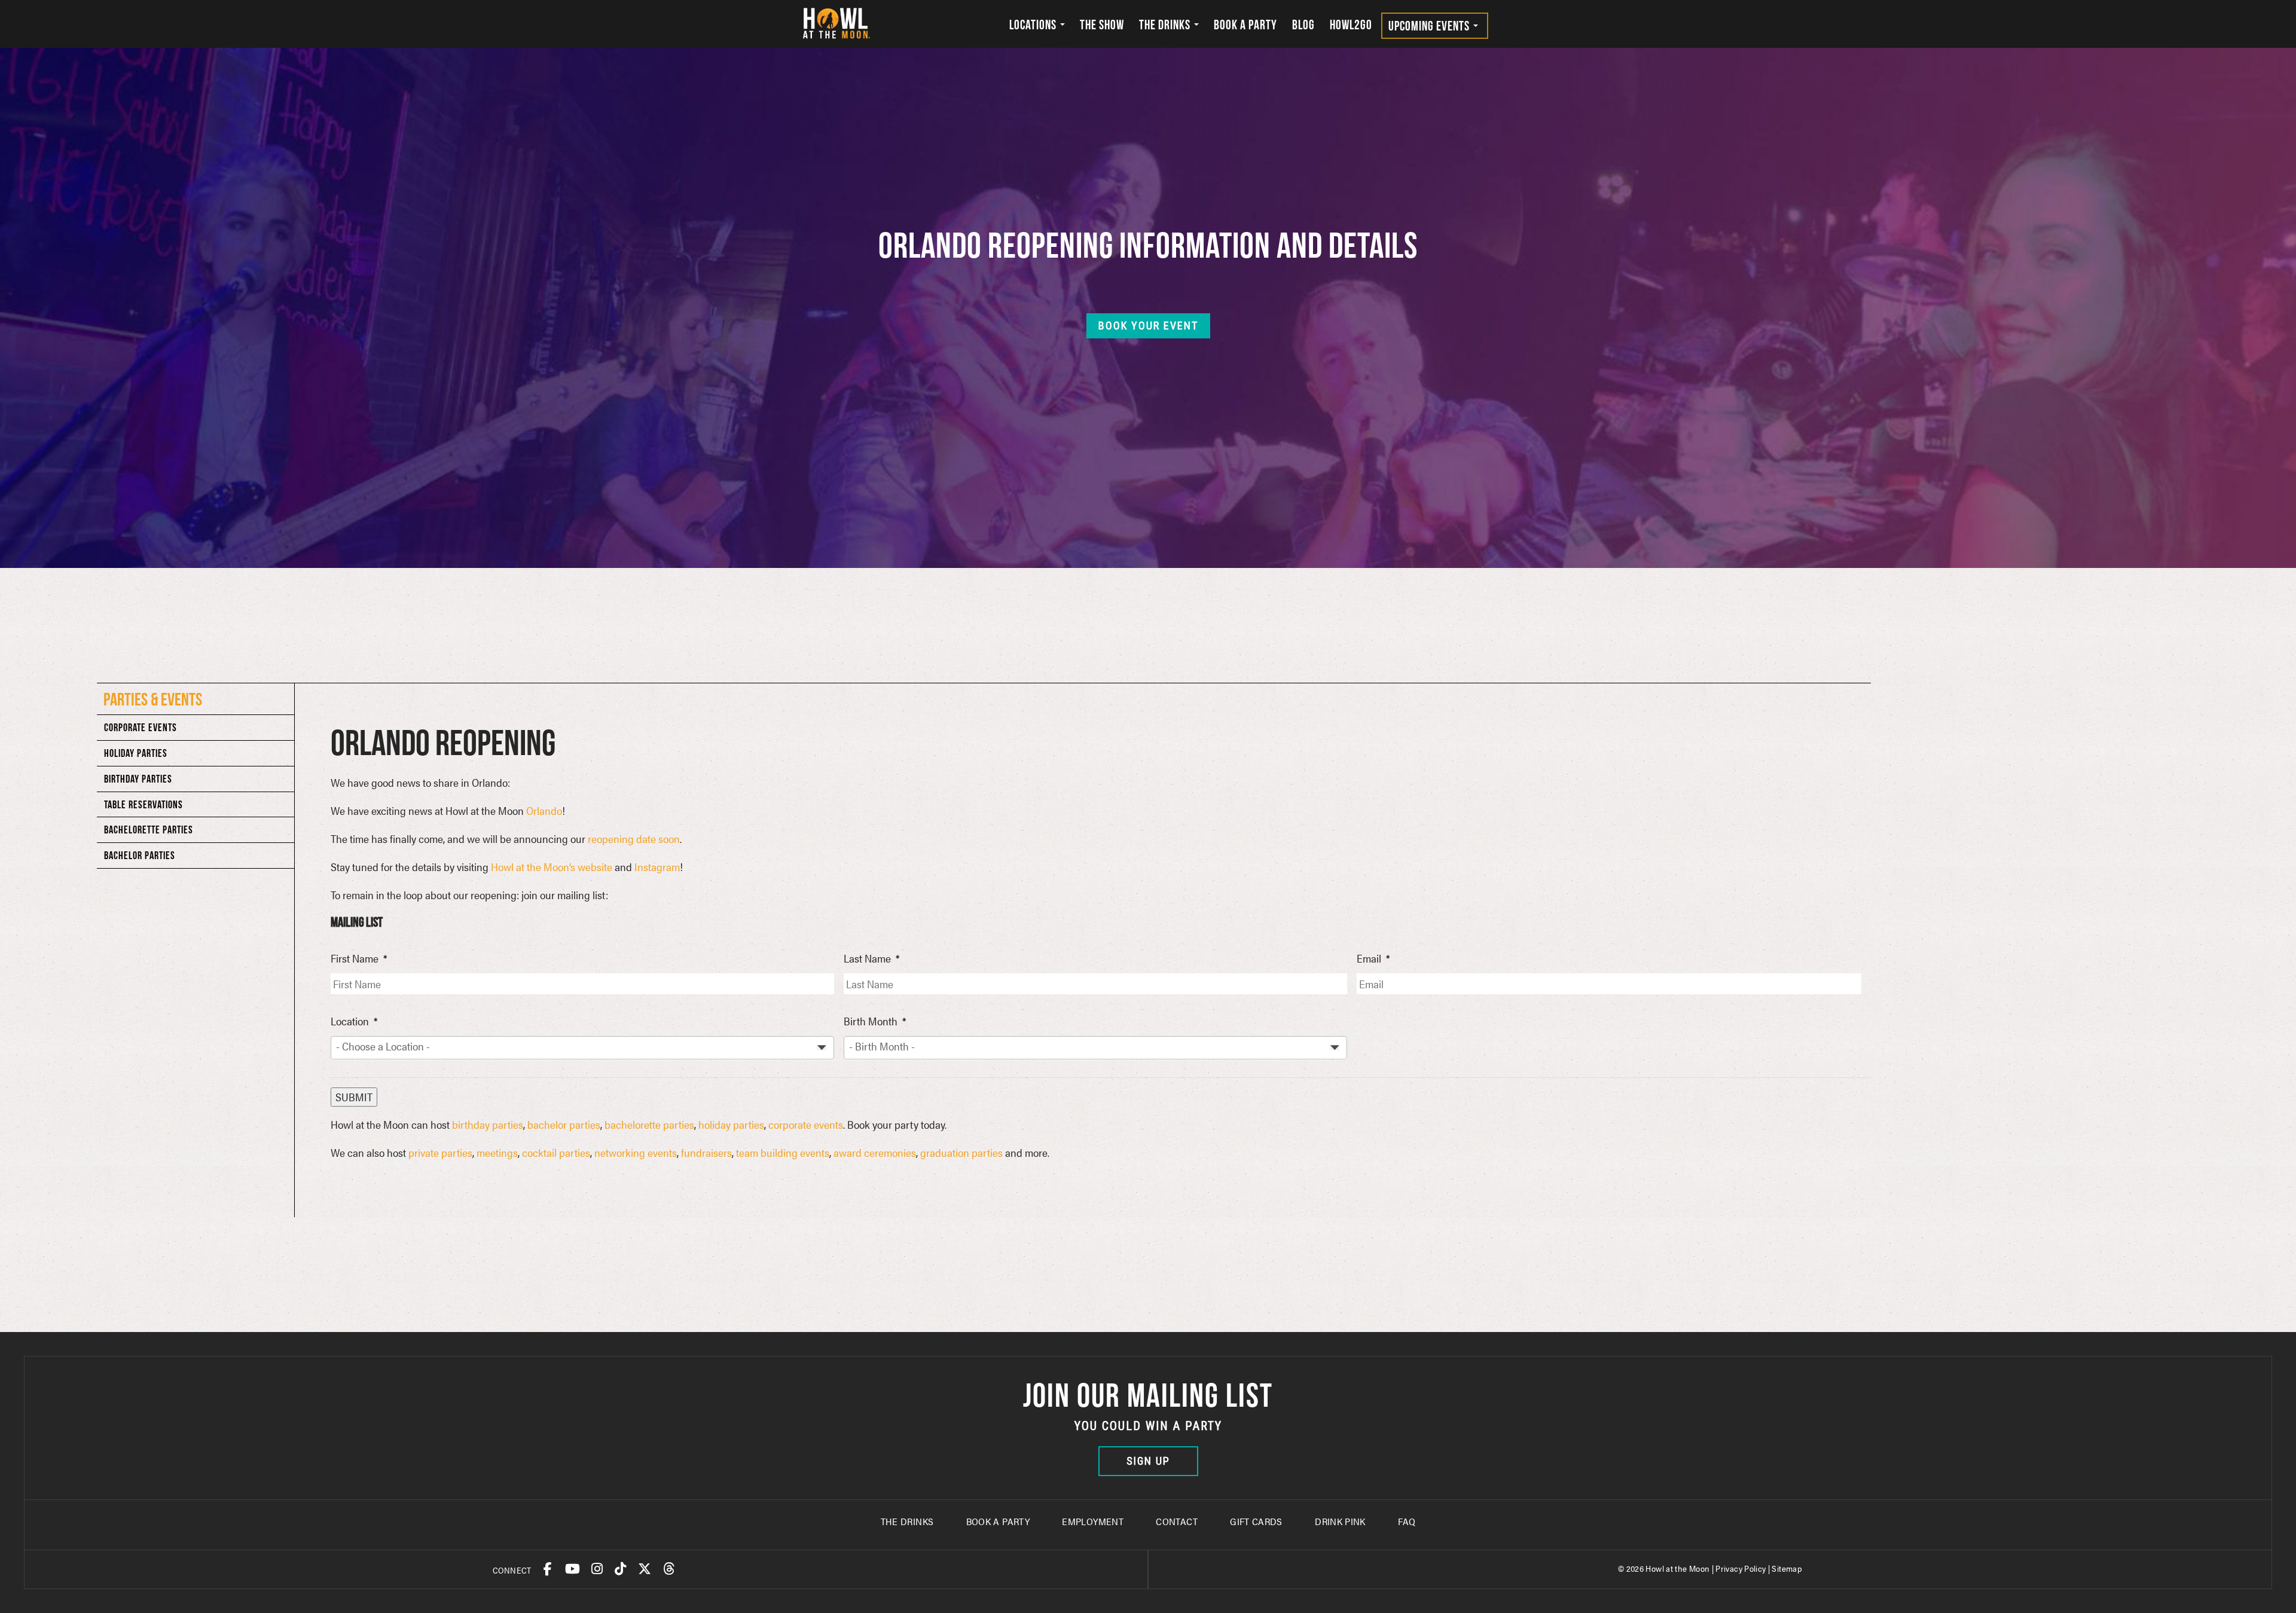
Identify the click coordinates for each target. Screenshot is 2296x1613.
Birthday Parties (138, 779)
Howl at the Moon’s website (552, 867)
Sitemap (1787, 1568)
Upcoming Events (1430, 26)
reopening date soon (634, 838)
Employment (1093, 1521)
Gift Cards (1256, 1521)
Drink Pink (1340, 1521)
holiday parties (731, 1124)
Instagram (657, 867)
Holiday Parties (136, 753)
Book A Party (998, 1521)
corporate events (806, 1124)
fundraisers (706, 1152)
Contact (1177, 1521)
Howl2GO (1351, 25)
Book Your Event (1148, 326)
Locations (1034, 25)
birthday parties (488, 1124)
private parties (440, 1152)
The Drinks (1166, 25)
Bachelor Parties (140, 855)
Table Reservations (143, 804)
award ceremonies (875, 1152)
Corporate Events (141, 727)
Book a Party (1245, 25)
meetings (497, 1152)
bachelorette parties (649, 1124)
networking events (636, 1152)
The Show (1102, 25)
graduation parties (961, 1152)
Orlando (544, 810)
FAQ (1407, 1521)
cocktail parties (556, 1152)
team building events (783, 1152)
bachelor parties (564, 1124)
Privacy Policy (1741, 1568)
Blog (1303, 25)
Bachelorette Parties (149, 830)
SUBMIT (354, 1097)
